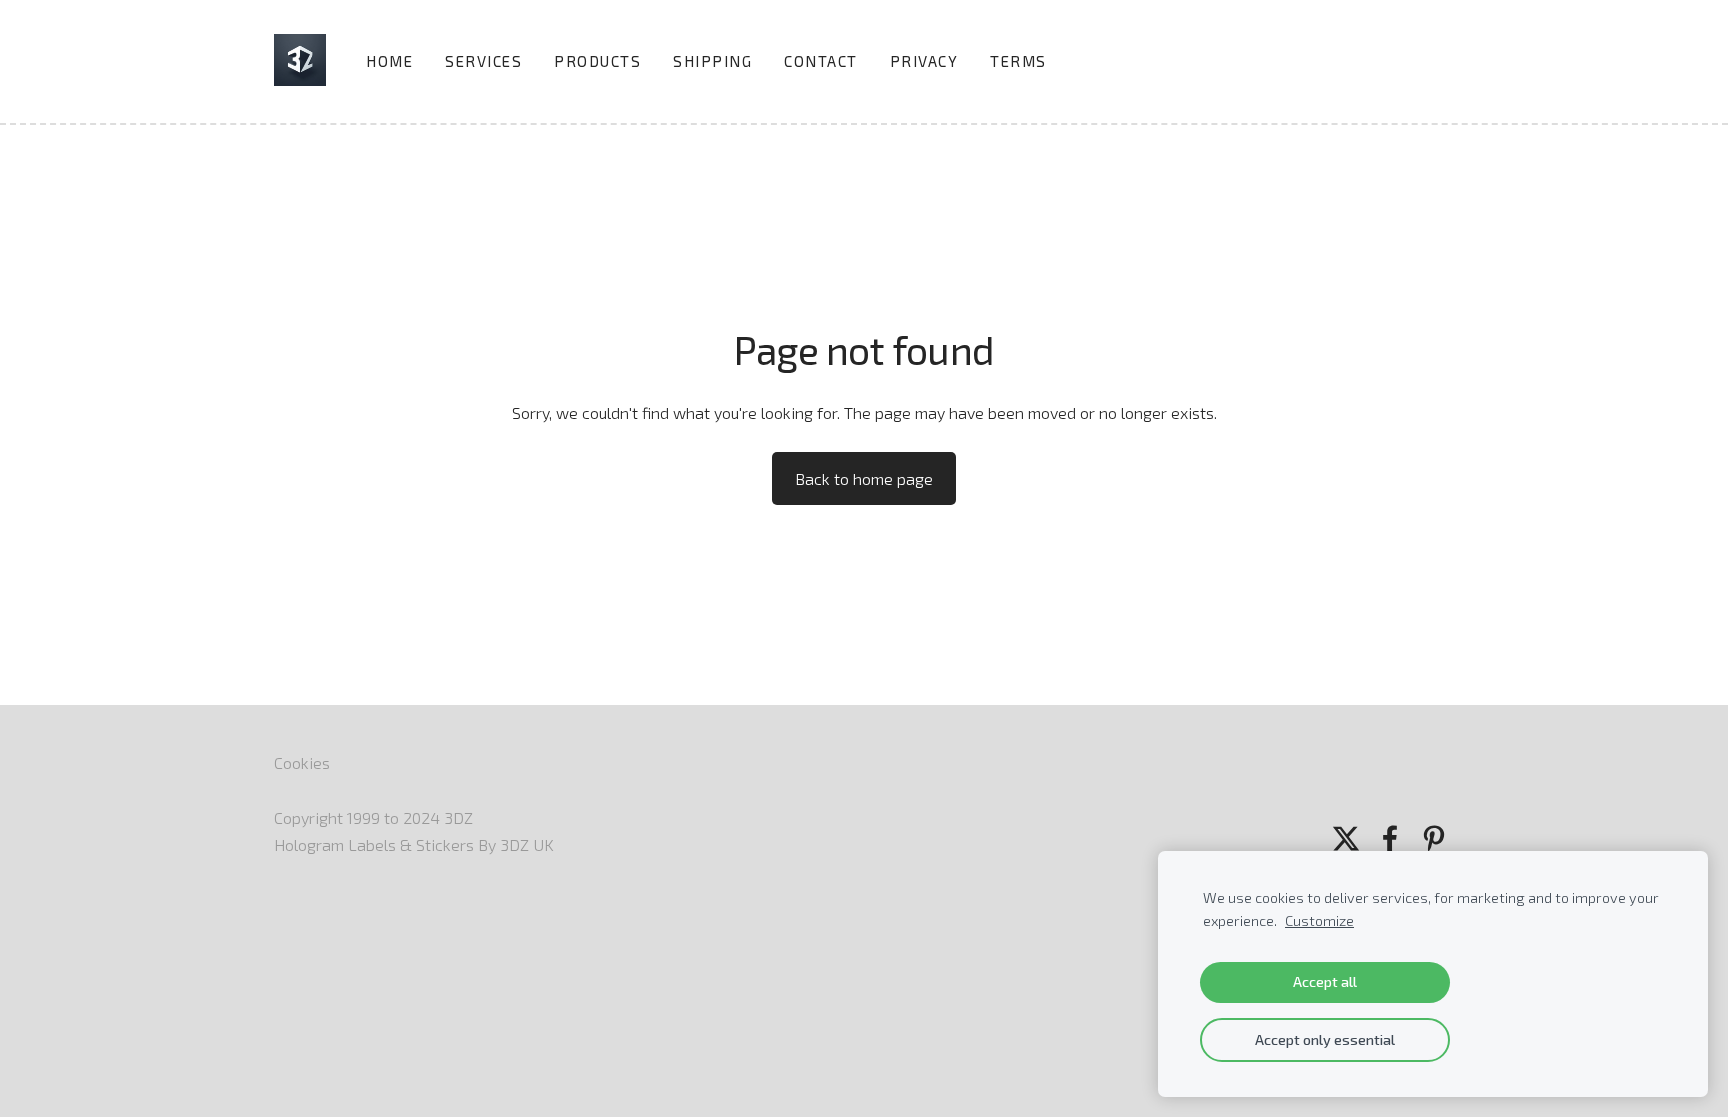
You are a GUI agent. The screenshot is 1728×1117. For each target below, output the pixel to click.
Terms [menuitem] (1018, 61)
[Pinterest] (1434, 838)
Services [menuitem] (483, 61)
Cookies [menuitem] (302, 762)
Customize (1319, 920)
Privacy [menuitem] (924, 61)
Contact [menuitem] (821, 61)
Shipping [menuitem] (712, 61)
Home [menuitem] (389, 61)
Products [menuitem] (597, 61)
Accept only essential (1325, 1039)
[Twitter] (1346, 838)
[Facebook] (1390, 838)
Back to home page (864, 478)
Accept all (1325, 981)
